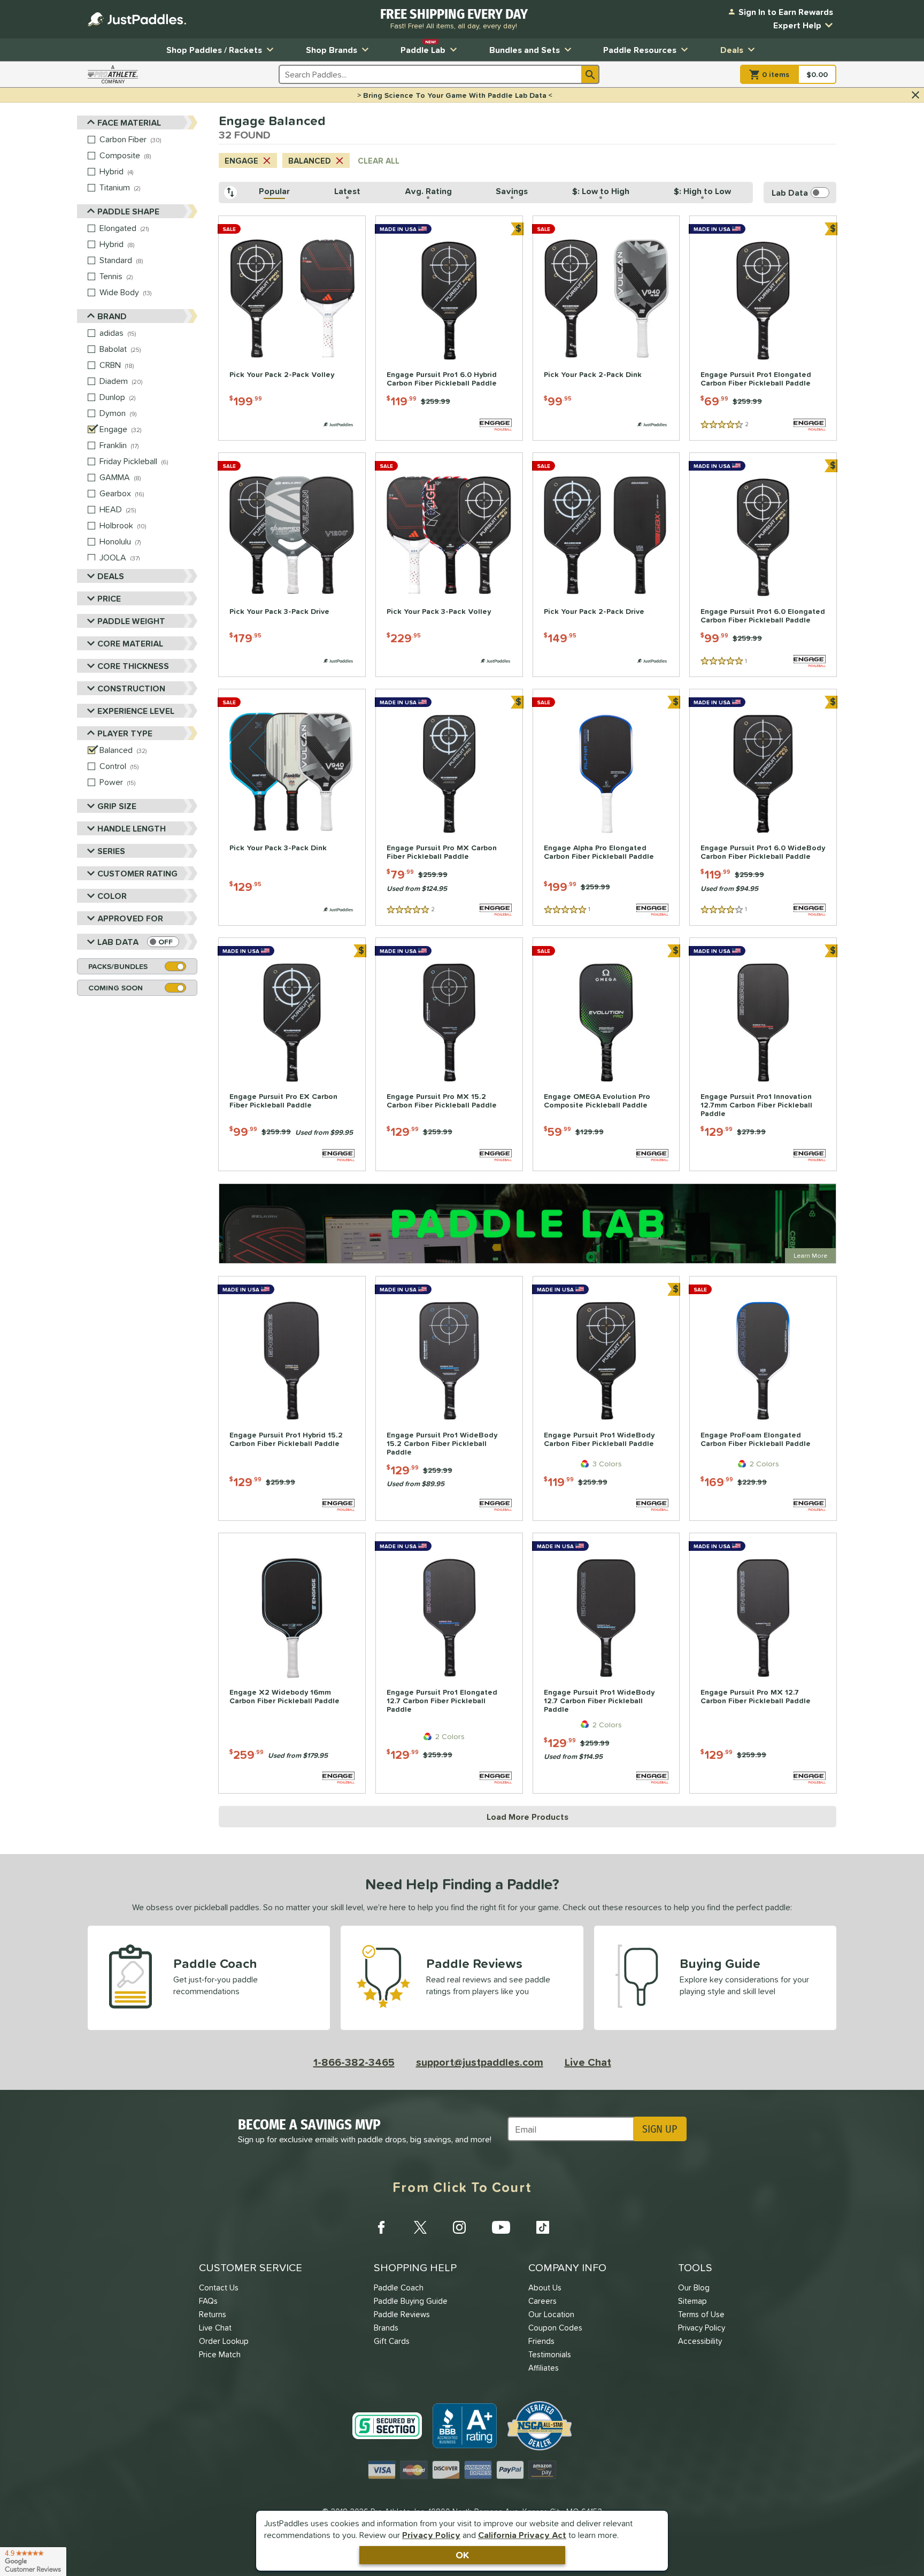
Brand (112, 316)
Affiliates (544, 2368)
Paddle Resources (640, 50)
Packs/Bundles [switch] (118, 966)
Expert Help (797, 25)
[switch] (163, 942)
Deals (732, 50)
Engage (241, 161)
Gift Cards (392, 2341)
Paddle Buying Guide (411, 2301)
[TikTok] (543, 2227)
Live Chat (588, 2062)
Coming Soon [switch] (115, 988)
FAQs (208, 2301)
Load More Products (528, 1817)
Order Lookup (224, 2341)
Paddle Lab (423, 47)
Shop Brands (332, 50)
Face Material (129, 122)
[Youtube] (501, 2227)
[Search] (590, 74)
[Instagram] (459, 2227)
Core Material (130, 643)
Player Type (125, 733)
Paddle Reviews (402, 2314)
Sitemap (692, 2301)
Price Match (220, 2354)
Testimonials (550, 2354)
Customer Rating (137, 873)
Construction (131, 688)
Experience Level (136, 711)
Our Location (551, 2314)
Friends (541, 2341)
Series (111, 851)
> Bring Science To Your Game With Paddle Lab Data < (455, 95)
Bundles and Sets (525, 50)
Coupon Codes (555, 2328)
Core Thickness (133, 666)
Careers (542, 2301)
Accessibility (700, 2341)
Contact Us (219, 2287)
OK (462, 2555)
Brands (386, 2328)
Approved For (130, 918)
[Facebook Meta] (381, 2227)
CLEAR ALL (379, 161)
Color (112, 896)
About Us (545, 2287)
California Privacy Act (522, 2535)
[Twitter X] (420, 2227)
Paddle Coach (399, 2287)
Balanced (310, 161)
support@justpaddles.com (480, 2062)
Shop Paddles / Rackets (214, 50)
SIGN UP (660, 2129)
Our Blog (694, 2287)
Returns (213, 2314)
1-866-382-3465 (354, 2062)
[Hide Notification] (915, 95)
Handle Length (132, 828)
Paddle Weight (131, 621)
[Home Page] (137, 19)
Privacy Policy (431, 2535)
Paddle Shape (128, 211)
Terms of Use (701, 2314)
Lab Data (118, 942)
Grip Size (117, 806)
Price (109, 598)
